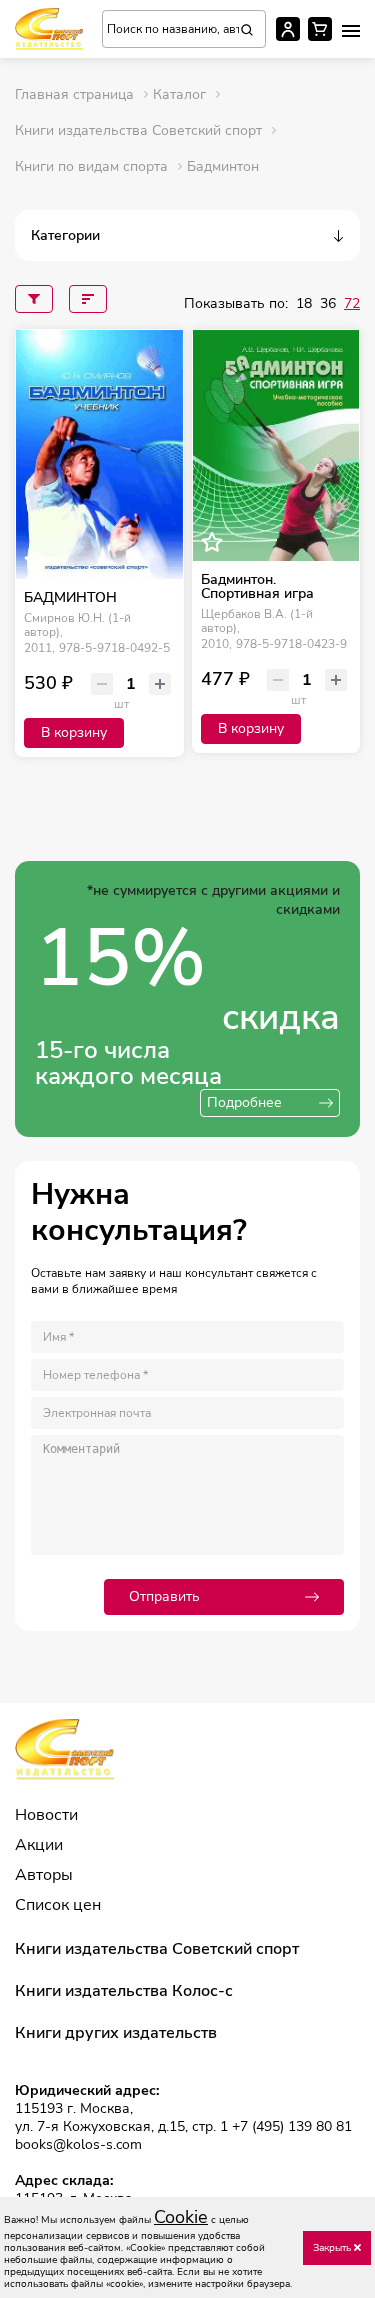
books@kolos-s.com (78, 2145)
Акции (39, 1845)
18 (304, 303)
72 (352, 303)
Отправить (164, 1596)
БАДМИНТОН (70, 598)
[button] (351, 31)
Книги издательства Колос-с (124, 1991)
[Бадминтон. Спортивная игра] (276, 445)
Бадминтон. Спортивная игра (257, 587)
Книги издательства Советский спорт (157, 1949)
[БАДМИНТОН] (99, 454)
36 (328, 303)
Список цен (58, 1905)
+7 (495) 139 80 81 (292, 2127)
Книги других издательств (116, 2033)
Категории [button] (65, 235)
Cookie (181, 2217)
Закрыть (333, 2248)
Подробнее (244, 1102)
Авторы (44, 1875)
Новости (46, 1815)
